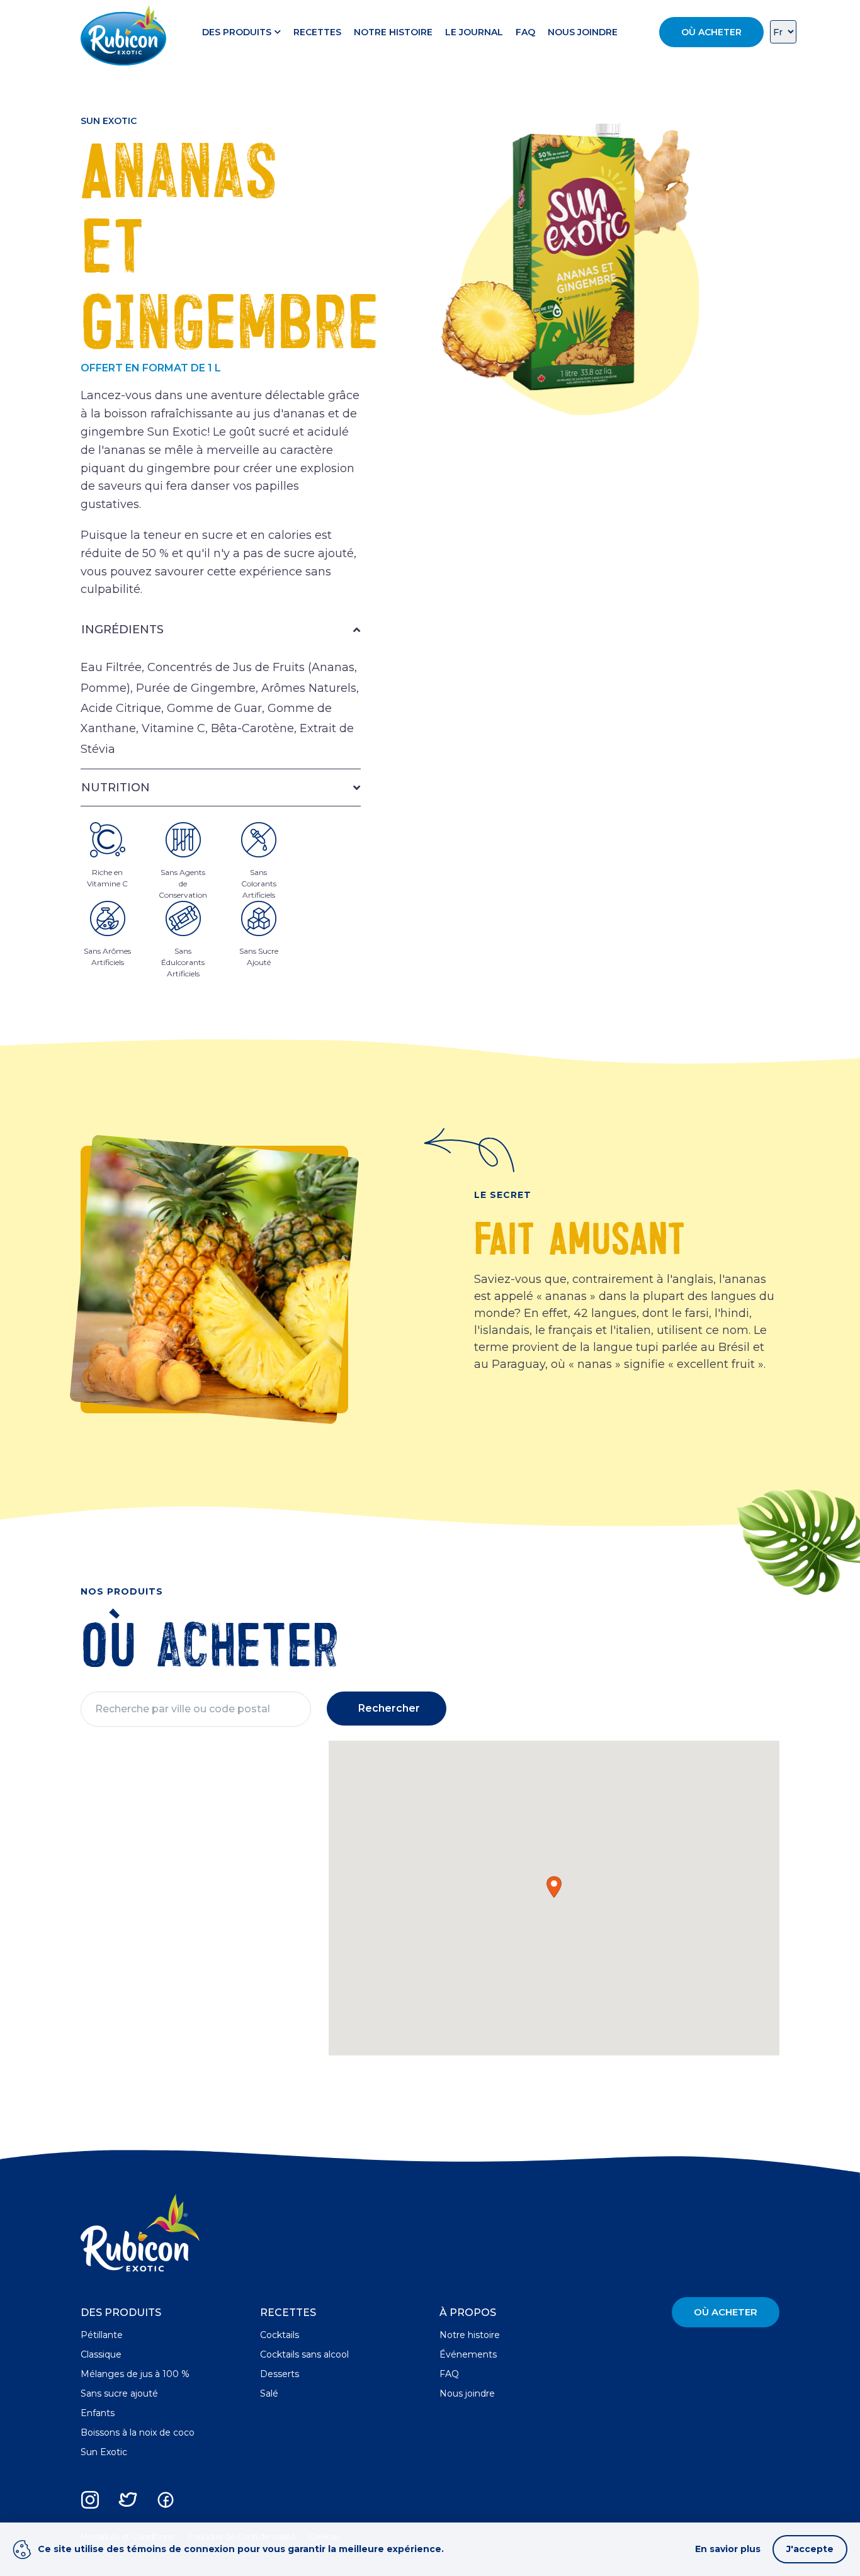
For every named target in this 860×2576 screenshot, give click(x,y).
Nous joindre (583, 32)
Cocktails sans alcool (304, 2354)
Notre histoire (393, 32)
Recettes (317, 32)
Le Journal (474, 32)
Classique (101, 2354)
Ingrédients (122, 630)
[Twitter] (128, 2500)
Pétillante (102, 2335)
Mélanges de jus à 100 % (135, 2374)
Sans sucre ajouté (119, 2393)
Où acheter (726, 2312)
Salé (269, 2393)
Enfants (98, 2413)
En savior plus (728, 2549)
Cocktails (280, 2335)
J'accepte (810, 2549)
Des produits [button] (237, 32)
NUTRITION (116, 788)
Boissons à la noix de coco (138, 2432)
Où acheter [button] (711, 32)
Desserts (280, 2374)
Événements (468, 2354)
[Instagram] (90, 2500)
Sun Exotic (104, 2452)
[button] (554, 1887)
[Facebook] (166, 2500)
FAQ (525, 32)
